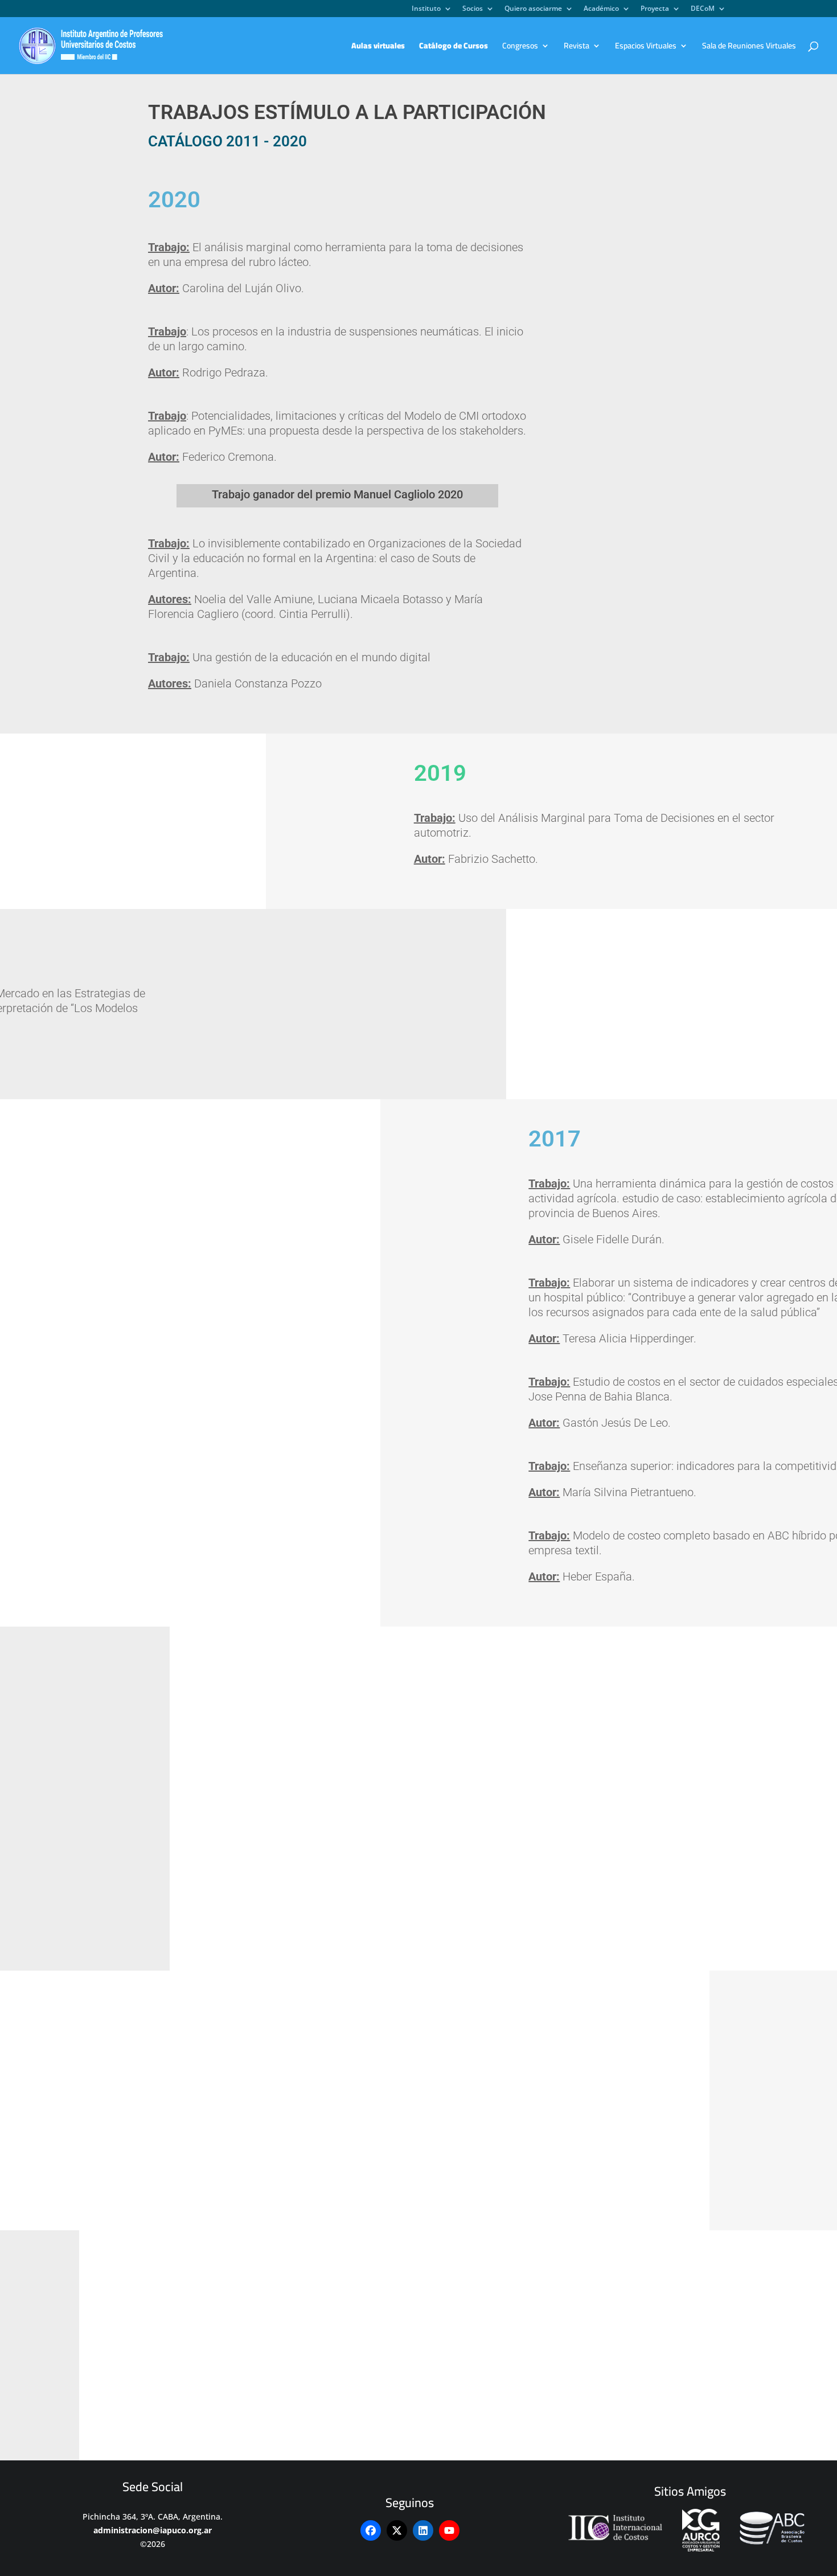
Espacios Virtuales (646, 47)
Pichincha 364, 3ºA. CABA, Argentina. (153, 2516)
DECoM (703, 9)
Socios (473, 9)
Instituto (426, 9)
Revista (577, 47)
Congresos (520, 47)
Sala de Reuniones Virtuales (749, 47)
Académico (601, 9)
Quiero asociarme (533, 9)
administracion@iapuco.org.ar (153, 2530)
